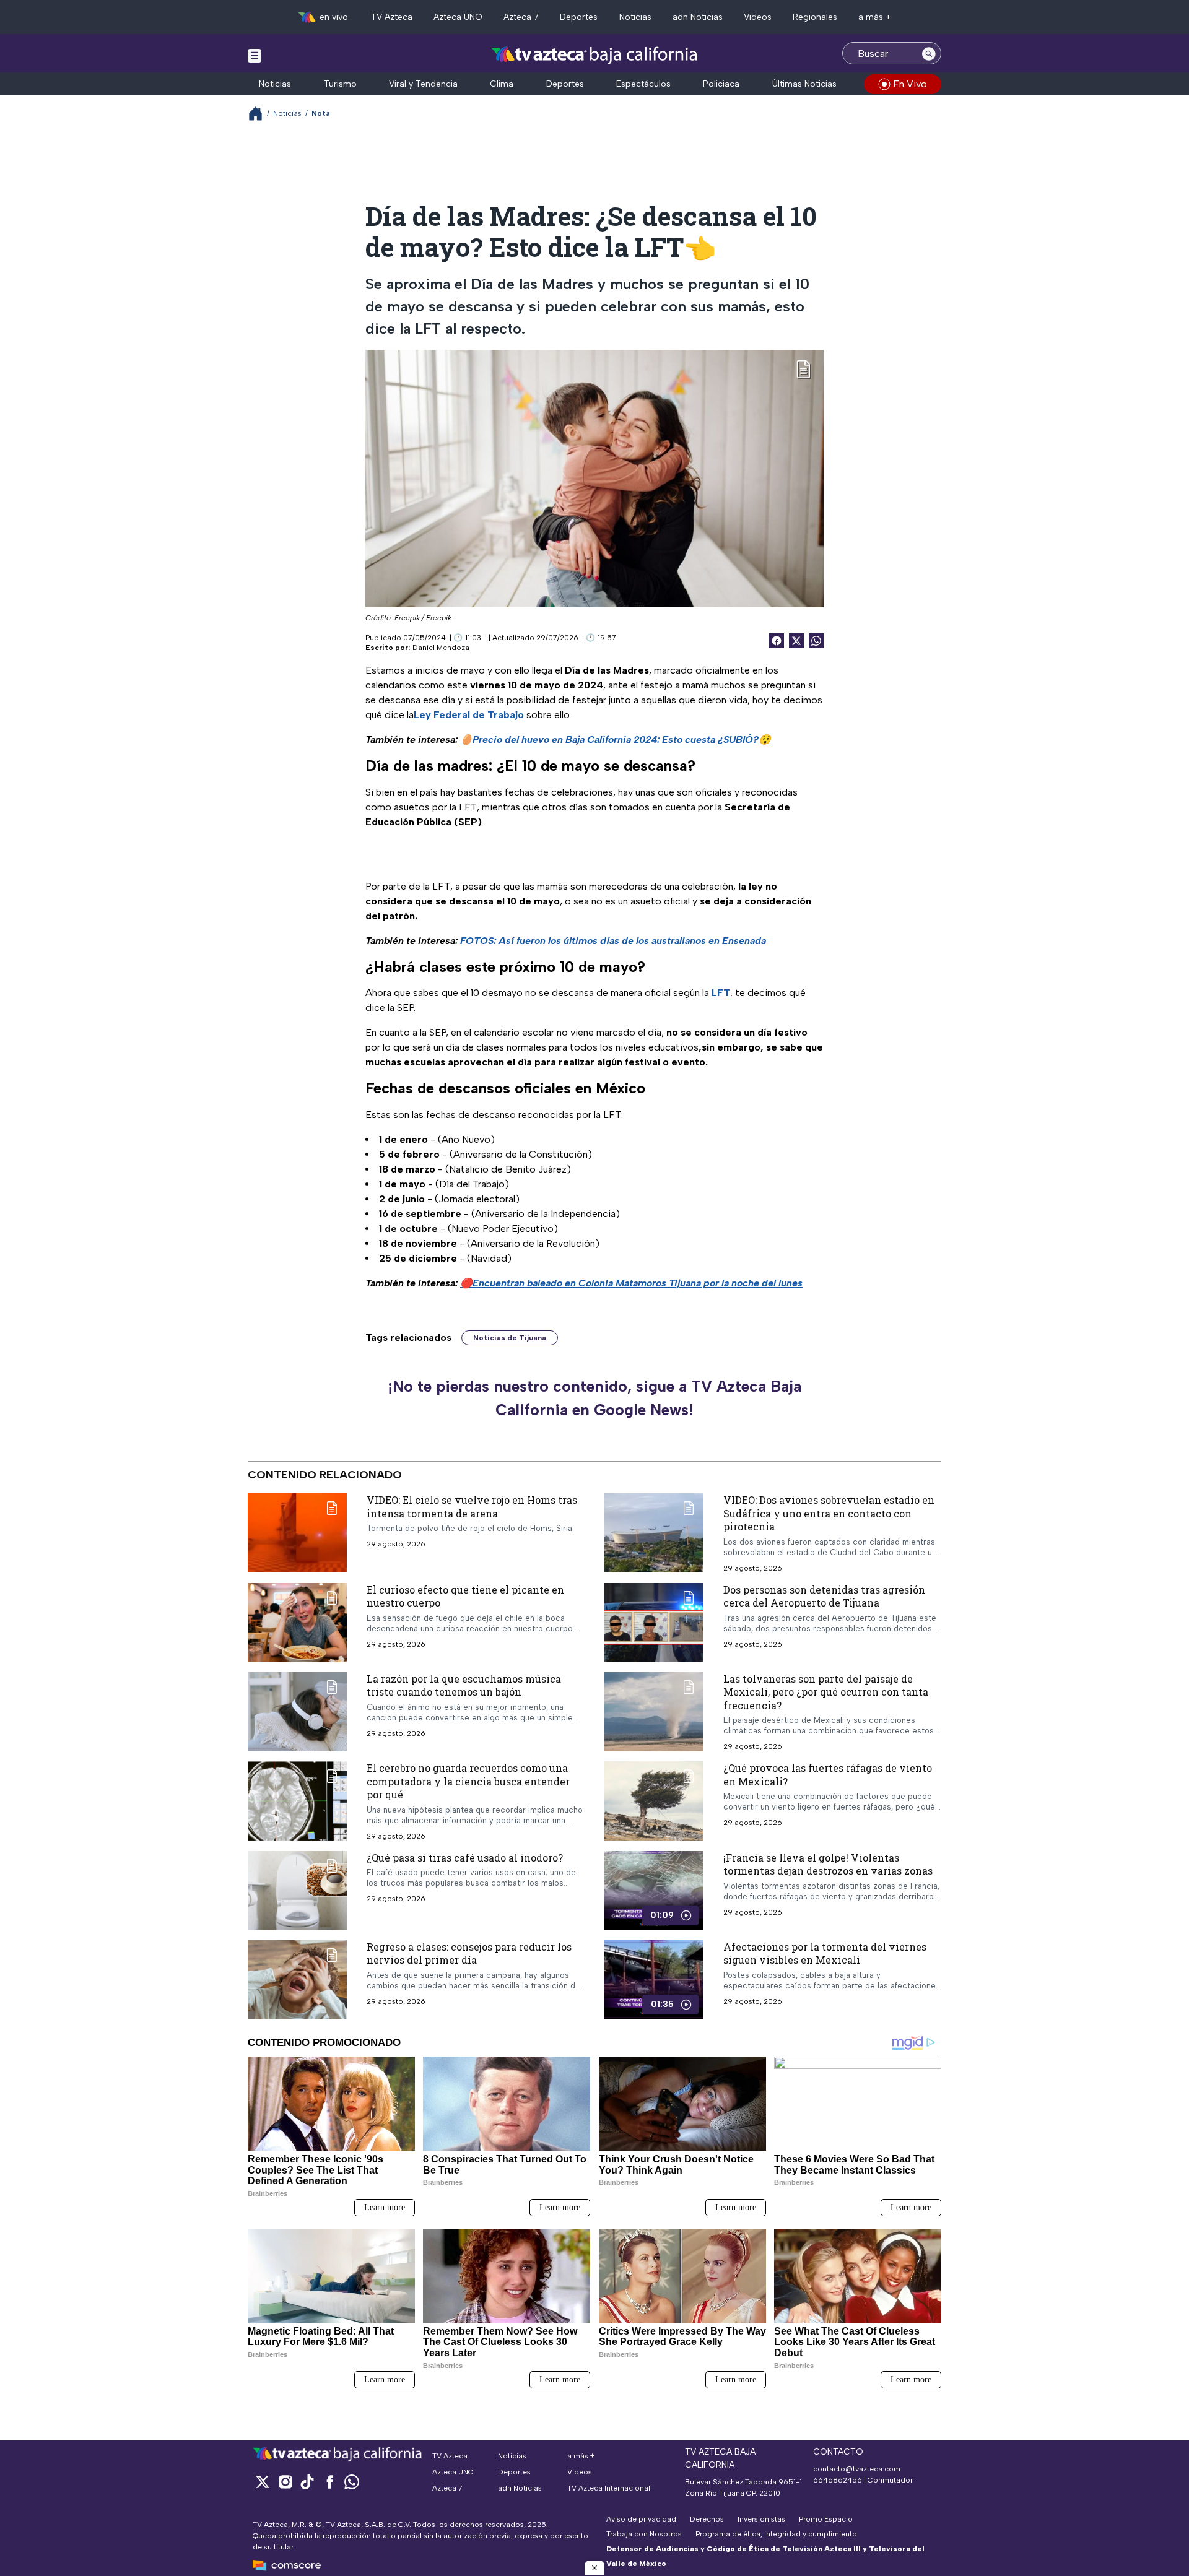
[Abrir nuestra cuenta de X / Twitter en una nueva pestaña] (263, 2482)
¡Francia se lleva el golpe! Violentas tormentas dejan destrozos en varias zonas (828, 1864)
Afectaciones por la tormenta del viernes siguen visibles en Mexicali (825, 1954)
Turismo (340, 84)
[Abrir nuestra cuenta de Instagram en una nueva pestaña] (285, 2482)
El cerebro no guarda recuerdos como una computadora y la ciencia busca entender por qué (468, 1781)
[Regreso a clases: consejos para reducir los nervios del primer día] (297, 1980)
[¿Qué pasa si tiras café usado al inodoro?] (297, 1891)
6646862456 (838, 2480)
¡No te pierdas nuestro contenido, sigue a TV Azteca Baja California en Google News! (594, 1398)
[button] (594, 2568)
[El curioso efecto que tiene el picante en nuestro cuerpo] (297, 1623)
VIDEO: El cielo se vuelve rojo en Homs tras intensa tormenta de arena (472, 1507)
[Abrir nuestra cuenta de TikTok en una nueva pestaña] (307, 2482)
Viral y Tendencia (423, 84)
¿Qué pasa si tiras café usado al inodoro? (465, 1858)
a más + (875, 17)
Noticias (635, 17)
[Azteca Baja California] (594, 55)
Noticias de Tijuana (510, 1338)
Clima (502, 84)
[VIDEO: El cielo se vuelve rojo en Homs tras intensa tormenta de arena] (297, 1533)
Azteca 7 (521, 17)
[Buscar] (929, 53)
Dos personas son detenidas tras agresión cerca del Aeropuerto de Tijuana (824, 1596)
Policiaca (721, 84)
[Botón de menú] (255, 55)
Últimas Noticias (804, 84)
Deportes (579, 17)
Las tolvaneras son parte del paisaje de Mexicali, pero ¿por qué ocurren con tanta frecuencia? (826, 1692)
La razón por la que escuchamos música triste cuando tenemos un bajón (464, 1685)
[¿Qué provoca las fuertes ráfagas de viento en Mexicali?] (654, 1801)
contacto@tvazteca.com (857, 2469)
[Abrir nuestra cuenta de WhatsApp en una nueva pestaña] (352, 2482)
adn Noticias (698, 17)
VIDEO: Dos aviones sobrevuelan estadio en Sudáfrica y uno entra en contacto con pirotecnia (829, 1513)
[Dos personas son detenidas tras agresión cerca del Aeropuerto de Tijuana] (654, 1623)
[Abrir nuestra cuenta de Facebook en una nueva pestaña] (329, 2482)
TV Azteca (392, 17)
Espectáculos (643, 84)
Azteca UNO (458, 17)
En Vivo (910, 84)
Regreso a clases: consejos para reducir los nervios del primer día (469, 1954)
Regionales (815, 17)
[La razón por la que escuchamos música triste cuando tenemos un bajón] (297, 1712)
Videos (758, 17)
